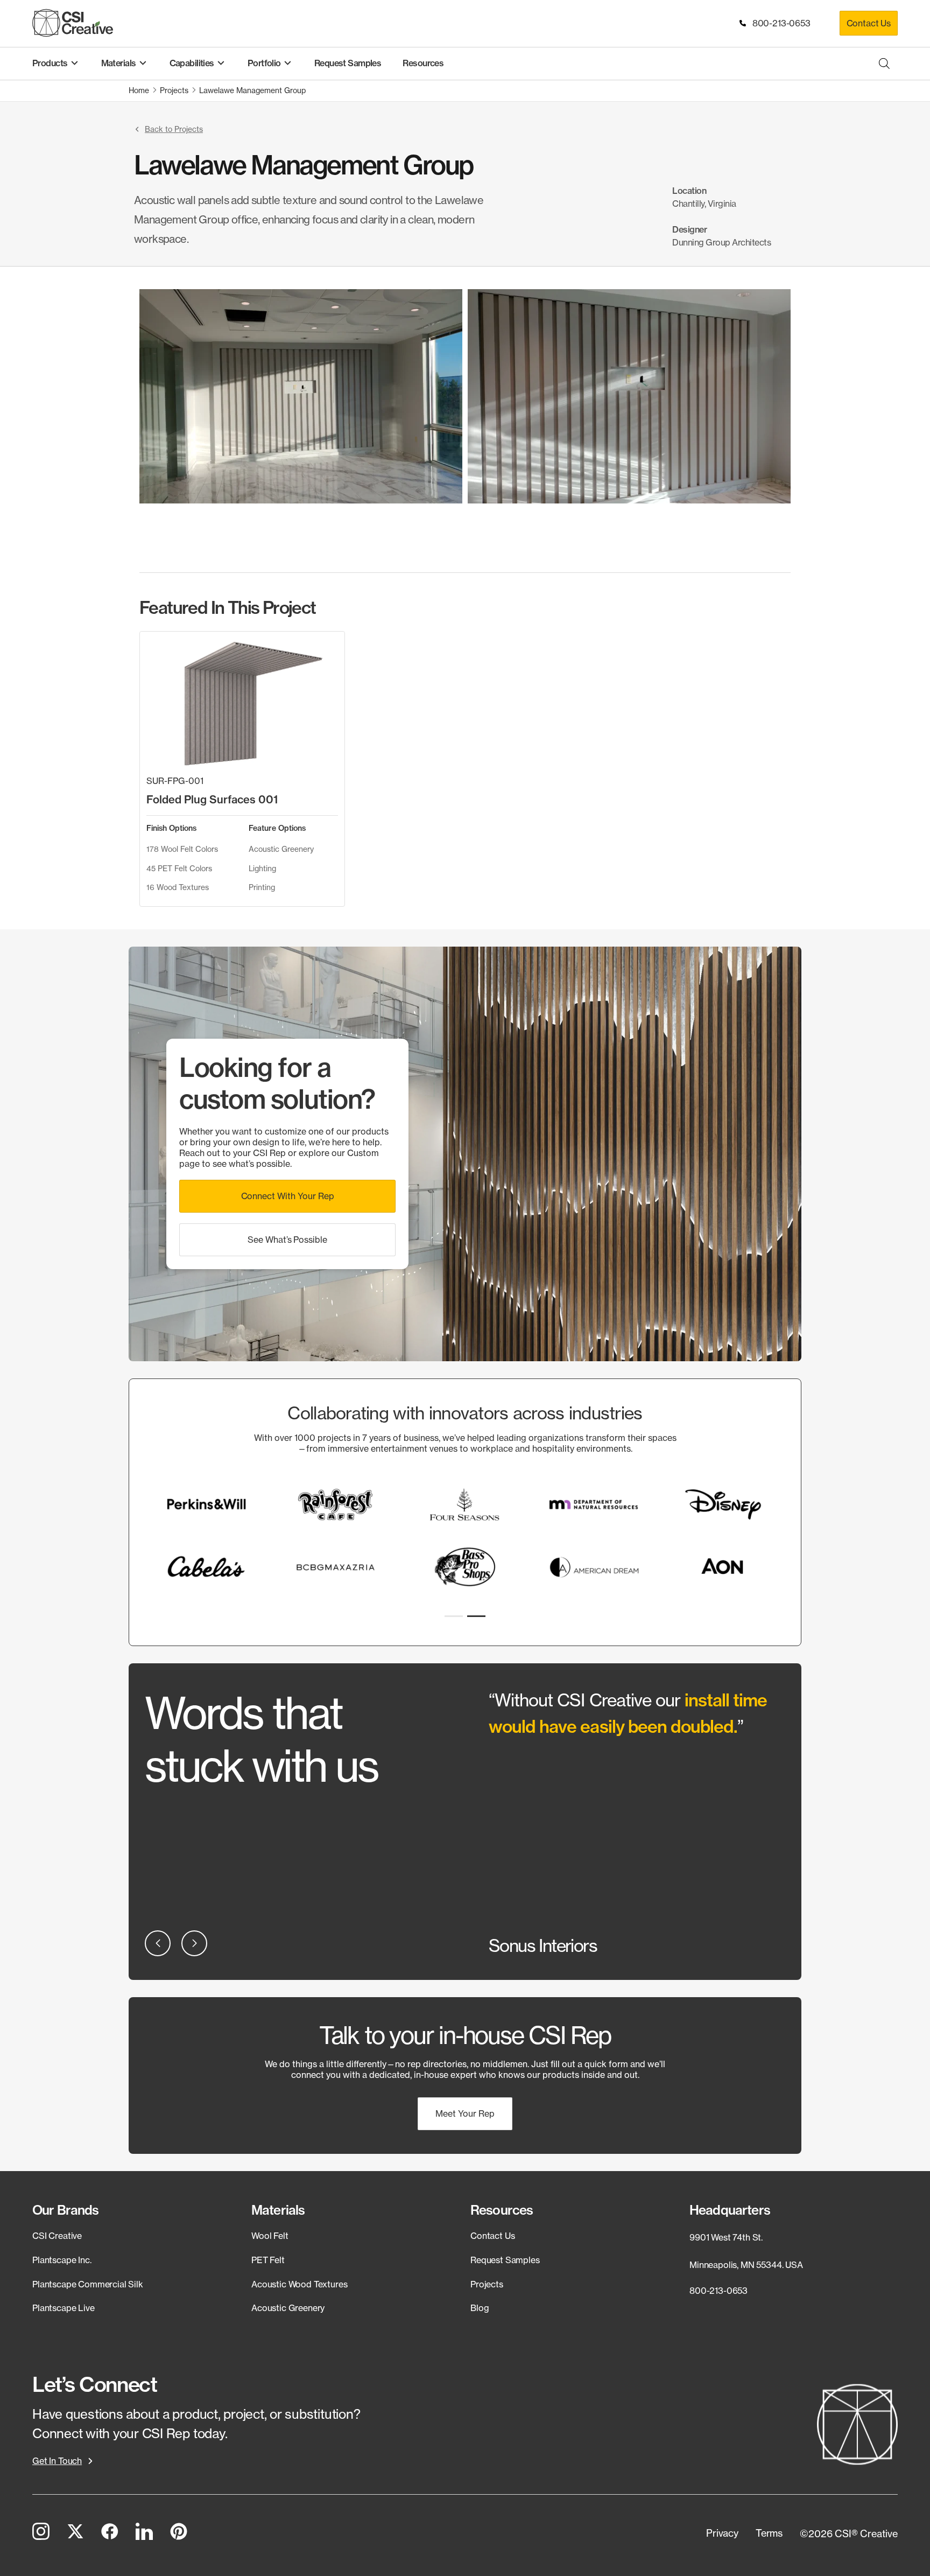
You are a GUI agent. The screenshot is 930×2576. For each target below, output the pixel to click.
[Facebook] (110, 2533)
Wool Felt (270, 2236)
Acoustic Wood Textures (299, 2284)
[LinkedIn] (144, 2533)
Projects (487, 2284)
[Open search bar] (884, 63)
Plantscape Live (64, 2308)
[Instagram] (41, 2533)
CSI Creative (57, 2236)
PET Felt (268, 2260)
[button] (168, 129)
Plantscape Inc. (62, 2260)
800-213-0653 (779, 23)
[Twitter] (75, 2533)
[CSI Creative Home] (73, 23)
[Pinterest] (179, 2533)
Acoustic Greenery (288, 2308)
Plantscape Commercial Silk (88, 2284)
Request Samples (505, 2260)
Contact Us (869, 23)
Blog (480, 2308)
